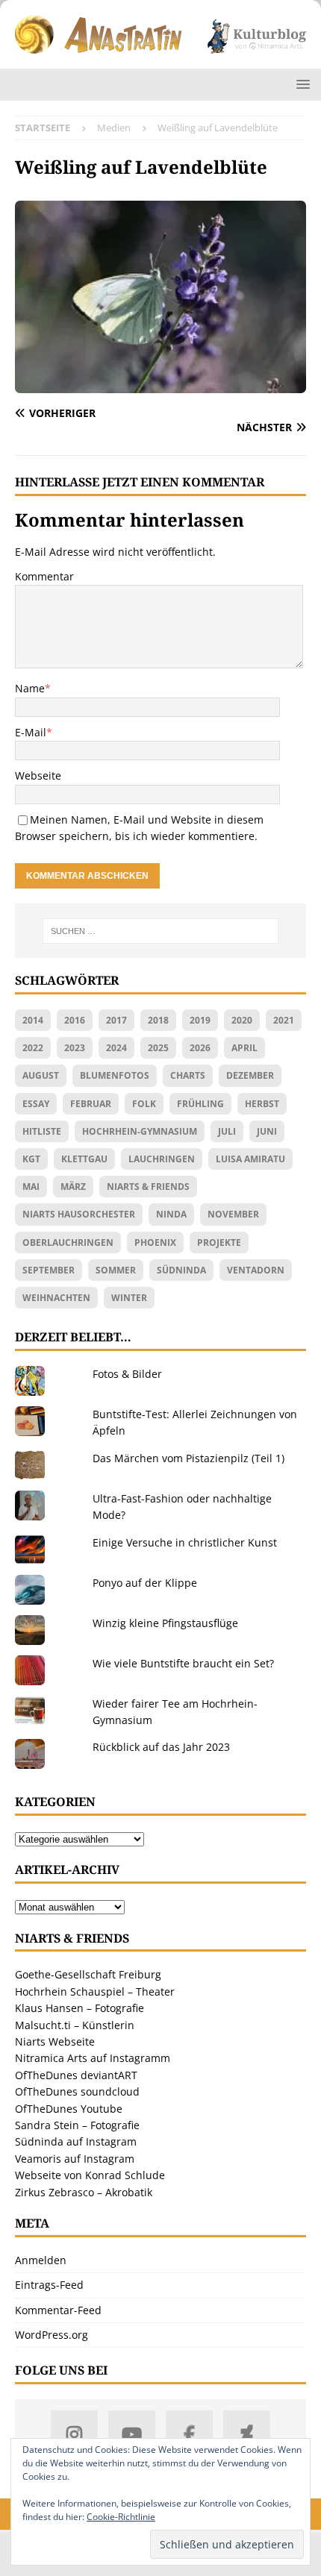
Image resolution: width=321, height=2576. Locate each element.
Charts (188, 1075)
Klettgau (84, 1159)
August (41, 1075)
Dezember (250, 1075)
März (73, 1187)
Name (30, 688)
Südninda (181, 1270)
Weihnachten (56, 1298)
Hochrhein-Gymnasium (140, 1131)
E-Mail (31, 732)
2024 (116, 1048)
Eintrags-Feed (49, 2285)
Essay (36, 1104)
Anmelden (41, 2260)
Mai (31, 1187)
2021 (284, 1020)
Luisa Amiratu (250, 1159)
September (49, 1270)
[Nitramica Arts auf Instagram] (74, 2434)
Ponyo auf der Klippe (145, 1583)
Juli (227, 1131)
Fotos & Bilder (127, 1374)
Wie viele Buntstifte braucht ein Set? (183, 1663)
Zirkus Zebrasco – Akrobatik (84, 2192)
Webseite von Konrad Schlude (90, 2175)
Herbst (262, 1104)
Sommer (116, 1270)
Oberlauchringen (68, 1242)
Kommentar (44, 576)
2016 (75, 1020)
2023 (75, 1048)
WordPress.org (52, 2335)
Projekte (219, 1242)
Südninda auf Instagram (76, 2141)
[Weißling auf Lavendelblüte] (160, 385)
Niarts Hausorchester (79, 1214)
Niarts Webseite (55, 2041)
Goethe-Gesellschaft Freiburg (88, 1974)
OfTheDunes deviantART (76, 2075)
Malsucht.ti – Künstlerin (75, 2025)
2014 (33, 1020)
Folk (144, 1104)
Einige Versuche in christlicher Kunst (185, 1542)
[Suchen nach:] (161, 931)
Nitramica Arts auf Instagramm (93, 2058)
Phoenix (155, 1242)
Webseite (38, 775)
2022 (33, 1048)
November (233, 1214)
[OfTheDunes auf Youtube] (132, 2434)
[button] (300, 84)
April (244, 1048)
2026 (200, 1048)
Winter (129, 1298)
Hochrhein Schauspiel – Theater (95, 1991)
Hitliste (42, 1131)
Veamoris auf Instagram (75, 2159)
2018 (158, 1020)
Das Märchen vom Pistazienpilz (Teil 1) (188, 1458)
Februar (91, 1104)
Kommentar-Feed (58, 2310)
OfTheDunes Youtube (69, 2109)
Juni (267, 1131)
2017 (116, 1020)
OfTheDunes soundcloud (77, 2091)
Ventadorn (256, 1270)
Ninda (171, 1214)
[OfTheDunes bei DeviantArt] (247, 2434)
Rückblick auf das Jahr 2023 (161, 1747)
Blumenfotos (115, 1075)
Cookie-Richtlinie (121, 2517)
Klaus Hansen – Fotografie (80, 2008)
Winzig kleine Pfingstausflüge (165, 1623)
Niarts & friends (148, 1187)
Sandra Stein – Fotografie (77, 2125)
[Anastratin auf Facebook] (189, 2434)
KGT (31, 1159)
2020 (242, 1020)
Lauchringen (162, 1159)
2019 (200, 1020)
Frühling (200, 1104)
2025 (158, 1048)
